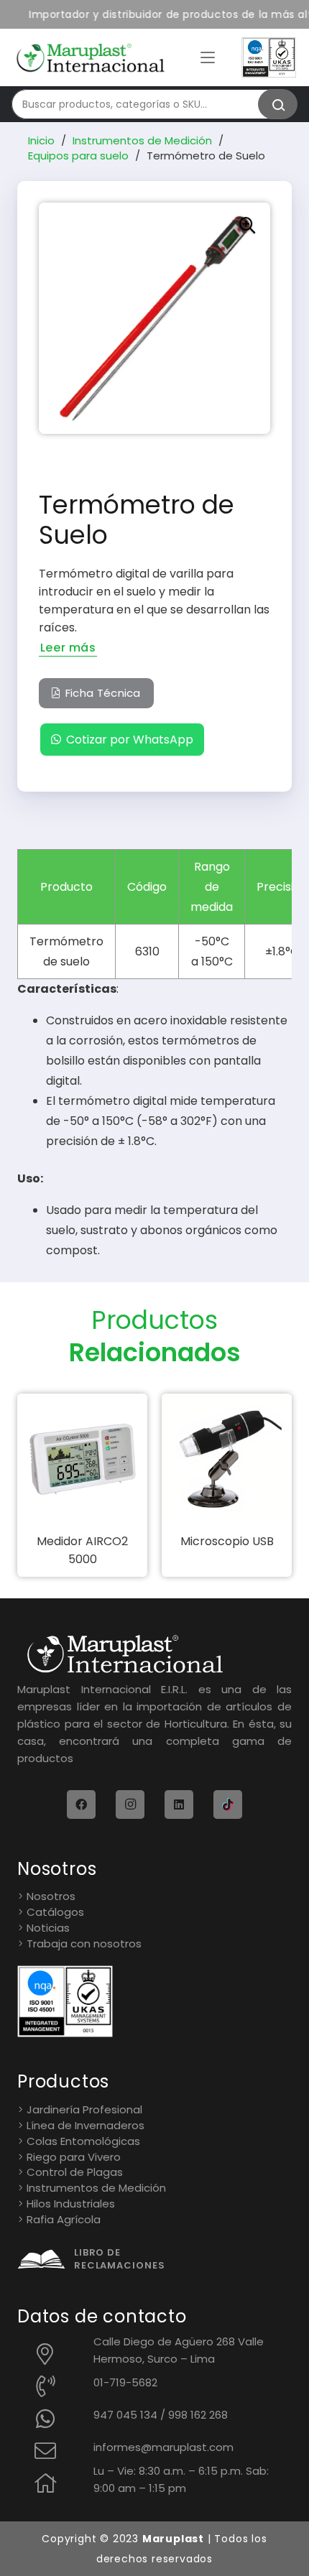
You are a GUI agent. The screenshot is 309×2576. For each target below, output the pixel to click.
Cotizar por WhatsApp (130, 740)
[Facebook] (81, 1804)
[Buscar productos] (278, 104)
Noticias (48, 1928)
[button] (208, 57)
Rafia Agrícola (64, 2219)
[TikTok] (228, 1804)
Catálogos (55, 1912)
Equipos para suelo (78, 156)
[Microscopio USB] (227, 1459)
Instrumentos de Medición (142, 140)
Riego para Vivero (74, 2157)
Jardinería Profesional (84, 2109)
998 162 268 (198, 2415)
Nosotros (51, 1896)
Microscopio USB (227, 1541)
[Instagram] (130, 1804)
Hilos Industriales (71, 2204)
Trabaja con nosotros (84, 1943)
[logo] (91, 58)
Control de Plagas (75, 2172)
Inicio (41, 140)
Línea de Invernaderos (86, 2125)
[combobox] (147, 104)
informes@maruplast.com (163, 2447)
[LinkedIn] (179, 1804)
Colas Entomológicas (83, 2141)
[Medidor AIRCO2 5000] (82, 1459)
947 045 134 (125, 2415)
